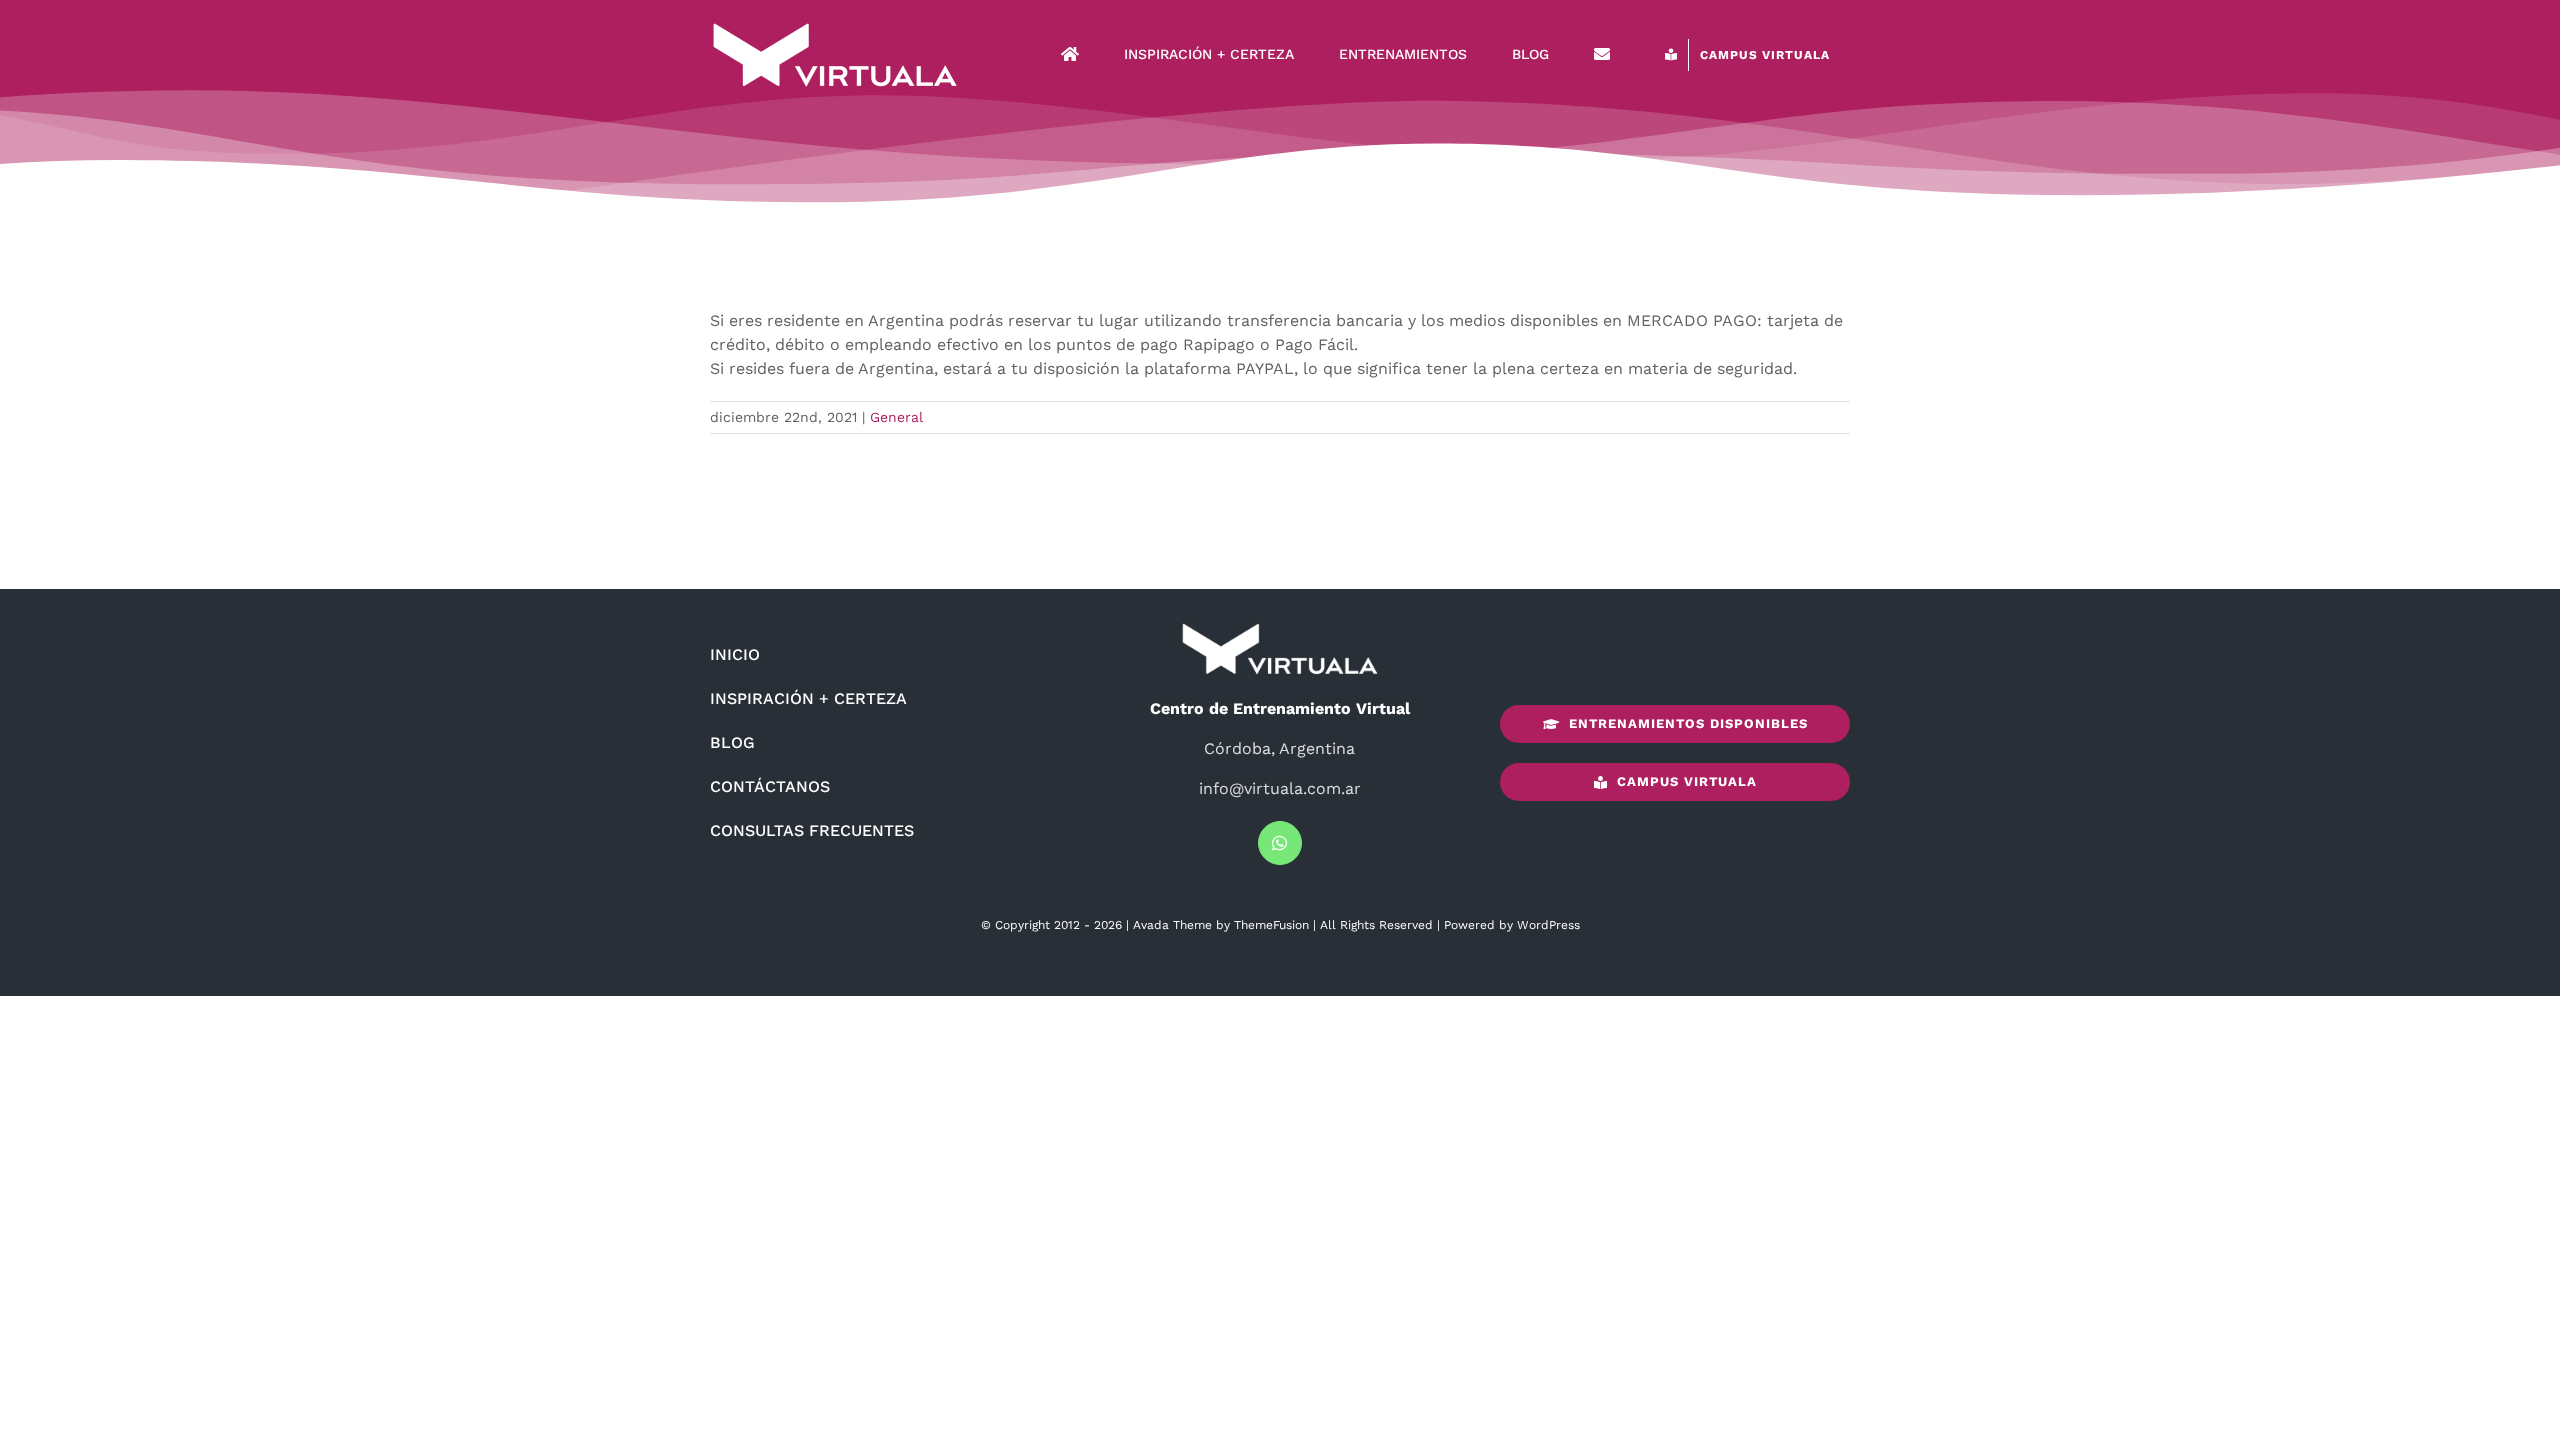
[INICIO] (1070, 55)
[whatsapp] (1280, 843)
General (896, 417)
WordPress (1548, 925)
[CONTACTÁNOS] (1602, 55)
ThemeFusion (1271, 925)
